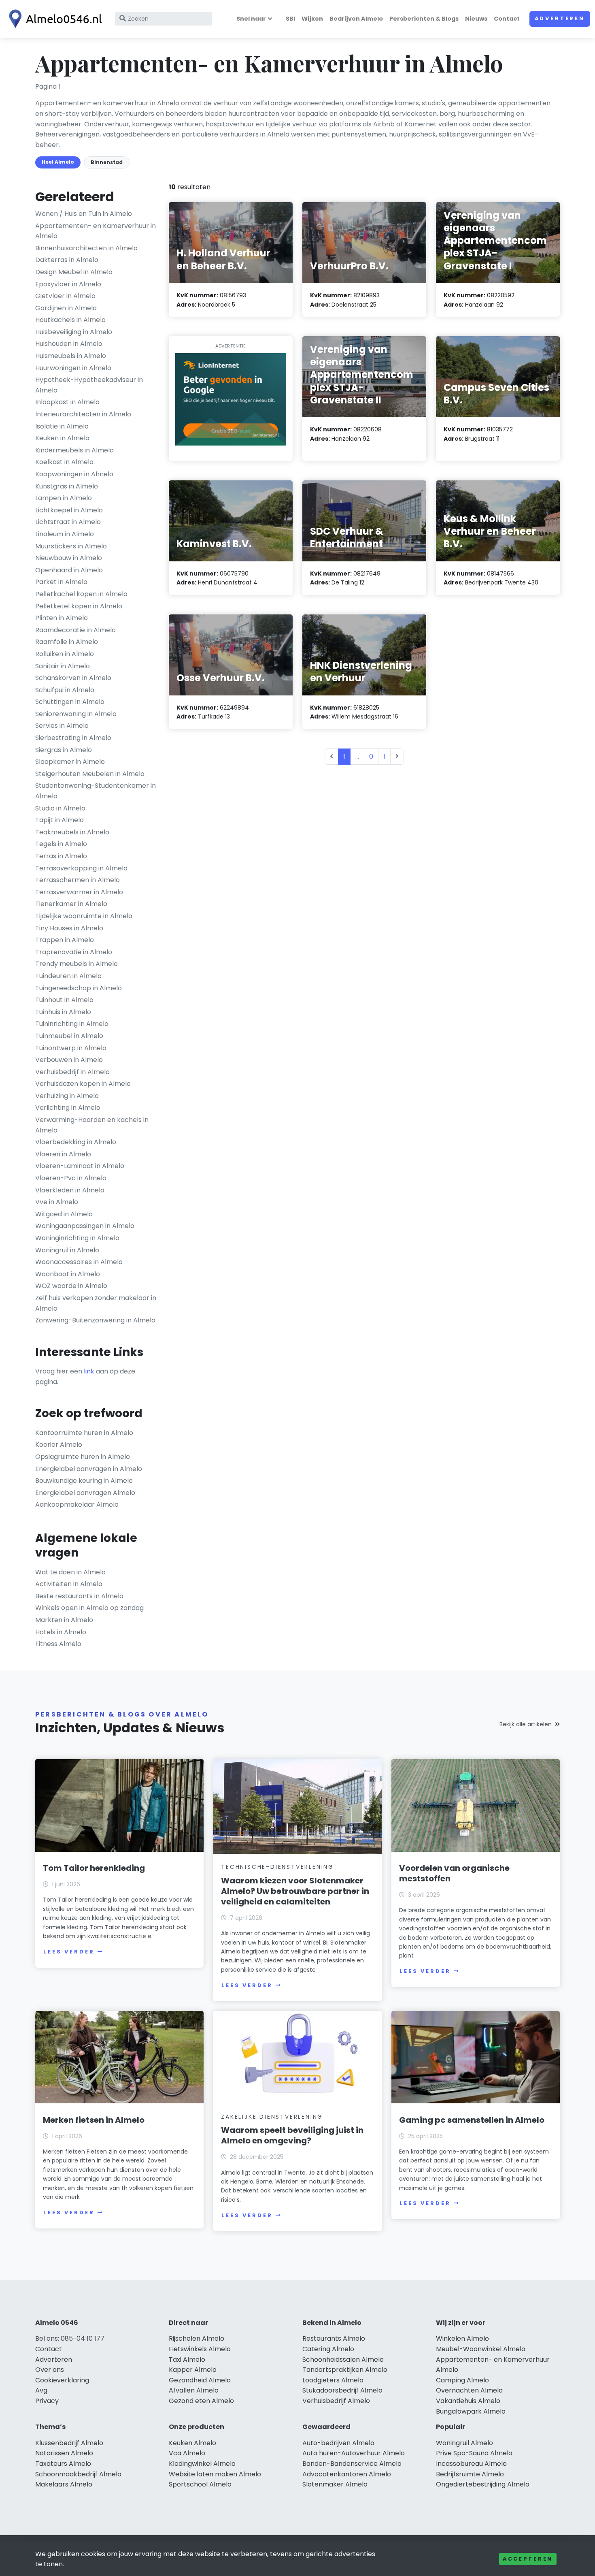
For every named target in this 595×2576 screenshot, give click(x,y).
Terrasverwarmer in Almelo (79, 892)
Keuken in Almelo (62, 438)
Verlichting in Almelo (68, 1108)
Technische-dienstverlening (277, 1867)
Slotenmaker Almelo (335, 2484)
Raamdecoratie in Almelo (75, 630)
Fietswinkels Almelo (200, 2349)
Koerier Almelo (59, 1445)
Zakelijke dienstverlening (272, 2117)
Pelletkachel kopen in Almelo (81, 594)
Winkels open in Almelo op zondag (89, 1608)
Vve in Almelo (57, 1202)
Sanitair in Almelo (63, 666)
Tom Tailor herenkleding (94, 1868)
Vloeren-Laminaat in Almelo (80, 1166)
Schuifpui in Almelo (65, 690)
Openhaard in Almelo (69, 570)
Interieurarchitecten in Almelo (83, 414)
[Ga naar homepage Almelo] (53, 19)
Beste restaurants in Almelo (79, 1596)
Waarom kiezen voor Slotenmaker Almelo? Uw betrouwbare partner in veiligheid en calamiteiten (295, 1891)
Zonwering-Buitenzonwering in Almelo (95, 1320)
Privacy (47, 2401)
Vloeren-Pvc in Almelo (71, 1178)
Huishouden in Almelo (69, 344)
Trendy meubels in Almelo (76, 964)
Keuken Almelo (192, 2443)
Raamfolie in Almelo (67, 642)
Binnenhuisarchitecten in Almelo (86, 248)
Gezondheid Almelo (200, 2380)
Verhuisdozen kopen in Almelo (83, 1084)
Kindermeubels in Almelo (74, 450)
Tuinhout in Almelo (64, 1000)
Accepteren (528, 2559)
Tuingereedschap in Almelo (79, 988)
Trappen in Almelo (65, 940)
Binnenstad (107, 162)
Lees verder (69, 1952)
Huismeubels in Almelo (71, 356)
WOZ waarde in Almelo (71, 1286)
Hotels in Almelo (61, 1632)
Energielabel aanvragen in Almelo (89, 1469)
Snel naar (251, 19)
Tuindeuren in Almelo (68, 976)
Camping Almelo (462, 2380)
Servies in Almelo (62, 726)
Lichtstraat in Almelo (68, 522)
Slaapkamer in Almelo (70, 762)
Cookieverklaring (62, 2380)
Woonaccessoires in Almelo (79, 1262)
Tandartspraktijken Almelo (345, 2370)
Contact (507, 19)
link (89, 1371)
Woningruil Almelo (464, 2443)
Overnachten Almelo (469, 2390)
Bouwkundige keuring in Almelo (84, 1481)
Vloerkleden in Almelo (70, 1190)
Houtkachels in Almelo (70, 320)
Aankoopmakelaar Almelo (77, 1504)
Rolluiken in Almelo (65, 654)
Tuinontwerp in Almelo (71, 1048)
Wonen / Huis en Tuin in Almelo (84, 214)
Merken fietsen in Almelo (94, 2120)
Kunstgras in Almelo (67, 486)
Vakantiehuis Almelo (468, 2401)
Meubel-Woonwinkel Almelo (481, 2349)
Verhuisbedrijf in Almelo (72, 1072)
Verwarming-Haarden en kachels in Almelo (92, 1125)
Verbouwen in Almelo (69, 1060)
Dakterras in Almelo (67, 260)
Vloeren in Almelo (63, 1154)
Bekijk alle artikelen (526, 1724)
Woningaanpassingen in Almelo (85, 1226)
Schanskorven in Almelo (73, 678)
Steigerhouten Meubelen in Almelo (90, 774)
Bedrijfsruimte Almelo (470, 2474)
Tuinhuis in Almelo (63, 1012)
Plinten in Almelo (62, 618)
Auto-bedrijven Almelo (338, 2443)
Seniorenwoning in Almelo (76, 714)
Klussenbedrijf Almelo (69, 2443)
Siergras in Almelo (64, 750)
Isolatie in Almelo (62, 426)
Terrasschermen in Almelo (78, 880)
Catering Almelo (328, 2349)
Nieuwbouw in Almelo (69, 558)
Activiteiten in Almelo (69, 1584)
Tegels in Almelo (61, 844)
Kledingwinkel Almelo (202, 2464)
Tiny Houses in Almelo (69, 928)
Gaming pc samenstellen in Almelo (472, 2120)
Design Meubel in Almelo (74, 272)
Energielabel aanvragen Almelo (85, 1493)
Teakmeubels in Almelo (72, 832)
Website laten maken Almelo (215, 2474)
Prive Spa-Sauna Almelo (474, 2453)
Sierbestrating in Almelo (73, 738)
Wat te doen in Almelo (70, 1572)
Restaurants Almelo (334, 2338)
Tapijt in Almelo (59, 820)
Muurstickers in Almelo (71, 546)
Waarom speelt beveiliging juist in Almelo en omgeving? (292, 2135)
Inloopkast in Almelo (67, 402)
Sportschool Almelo (200, 2484)
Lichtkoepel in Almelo (69, 510)
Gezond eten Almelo (201, 2401)
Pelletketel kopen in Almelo (79, 606)
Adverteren (560, 18)
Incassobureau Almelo (471, 2464)
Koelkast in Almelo (64, 462)
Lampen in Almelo (64, 498)
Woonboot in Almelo (68, 1274)
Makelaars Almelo (64, 2484)
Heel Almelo (58, 162)
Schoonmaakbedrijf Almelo (78, 2474)
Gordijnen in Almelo (66, 308)
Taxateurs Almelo (63, 2464)
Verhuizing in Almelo (67, 1096)
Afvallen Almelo (194, 2390)
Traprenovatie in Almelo (74, 952)
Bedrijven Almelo (356, 19)
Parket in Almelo (61, 582)
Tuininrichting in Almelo (72, 1024)
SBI (290, 19)
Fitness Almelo (58, 1644)
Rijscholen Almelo (197, 2338)
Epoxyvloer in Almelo (68, 284)
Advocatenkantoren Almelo (347, 2474)
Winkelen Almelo (462, 2338)
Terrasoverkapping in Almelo (81, 868)
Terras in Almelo (61, 856)
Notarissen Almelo (64, 2453)
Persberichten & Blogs (424, 19)
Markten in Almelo (64, 1620)
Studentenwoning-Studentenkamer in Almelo (96, 791)
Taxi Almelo (187, 2360)
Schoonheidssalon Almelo (343, 2360)
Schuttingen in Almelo (70, 702)
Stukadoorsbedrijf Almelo (342, 2390)
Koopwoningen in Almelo (74, 474)
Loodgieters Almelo (333, 2380)
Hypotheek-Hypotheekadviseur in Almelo (89, 385)
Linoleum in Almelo (65, 534)
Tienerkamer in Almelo (71, 904)
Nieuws (476, 19)
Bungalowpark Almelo (471, 2411)
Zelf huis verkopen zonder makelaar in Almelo (96, 1303)
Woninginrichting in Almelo (77, 1238)
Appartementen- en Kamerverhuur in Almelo (96, 231)
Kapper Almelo (193, 2370)
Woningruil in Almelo (67, 1250)
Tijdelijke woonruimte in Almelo (84, 916)
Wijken (312, 19)
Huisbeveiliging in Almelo (74, 332)
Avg (41, 2390)
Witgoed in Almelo (64, 1214)
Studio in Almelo (60, 808)
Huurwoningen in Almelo (73, 368)
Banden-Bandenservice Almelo (352, 2464)
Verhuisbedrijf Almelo (336, 2401)
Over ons (50, 2370)
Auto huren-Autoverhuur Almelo (354, 2453)
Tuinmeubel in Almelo (69, 1036)
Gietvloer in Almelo (65, 296)
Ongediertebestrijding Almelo (483, 2484)
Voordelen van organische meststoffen (454, 1873)
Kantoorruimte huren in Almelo (84, 1433)
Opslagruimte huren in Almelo (83, 1457)
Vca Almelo (187, 2453)
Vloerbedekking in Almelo (76, 1142)
